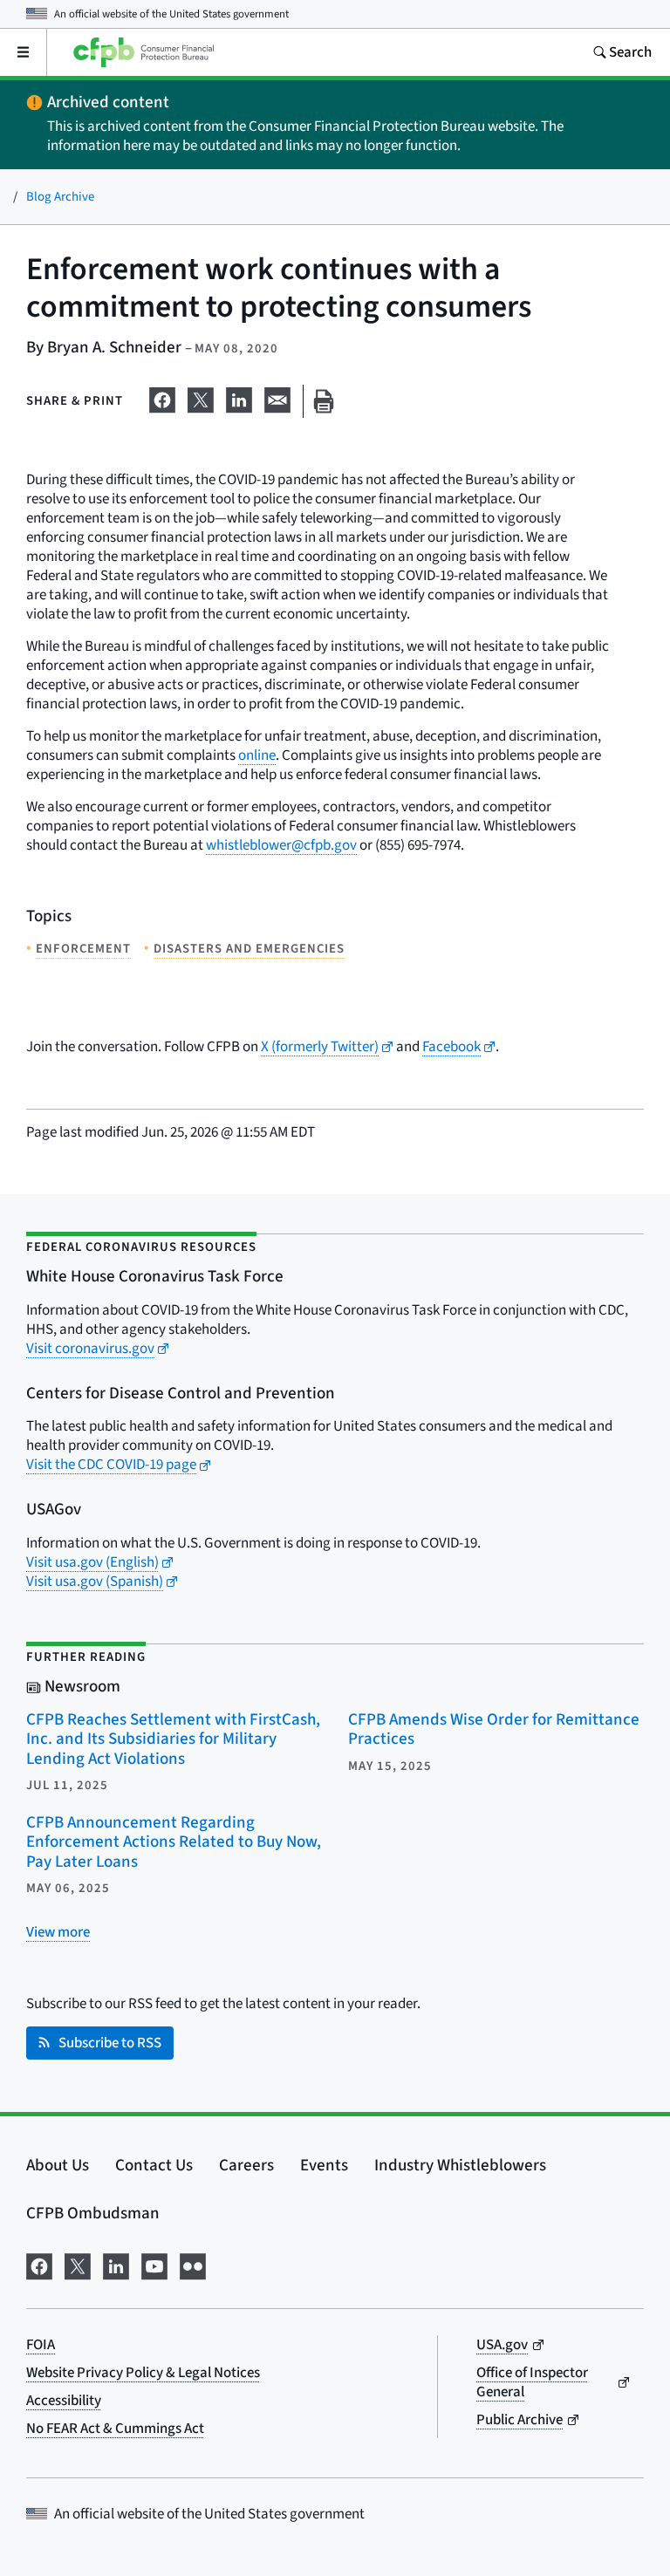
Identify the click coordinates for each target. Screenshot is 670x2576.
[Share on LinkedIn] (239, 398)
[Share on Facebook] (162, 398)
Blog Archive (60, 197)
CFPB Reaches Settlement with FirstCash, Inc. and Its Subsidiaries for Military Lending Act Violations (173, 1739)
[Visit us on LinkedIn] (116, 2265)
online (257, 755)
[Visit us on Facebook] (39, 2265)
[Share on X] (201, 398)
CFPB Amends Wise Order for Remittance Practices (494, 1730)
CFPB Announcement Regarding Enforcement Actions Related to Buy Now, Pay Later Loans (174, 1842)
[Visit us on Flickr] (193, 2265)
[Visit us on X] (78, 2265)
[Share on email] (277, 398)
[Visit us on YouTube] (154, 2265)
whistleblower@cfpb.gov (281, 845)
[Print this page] (324, 402)
